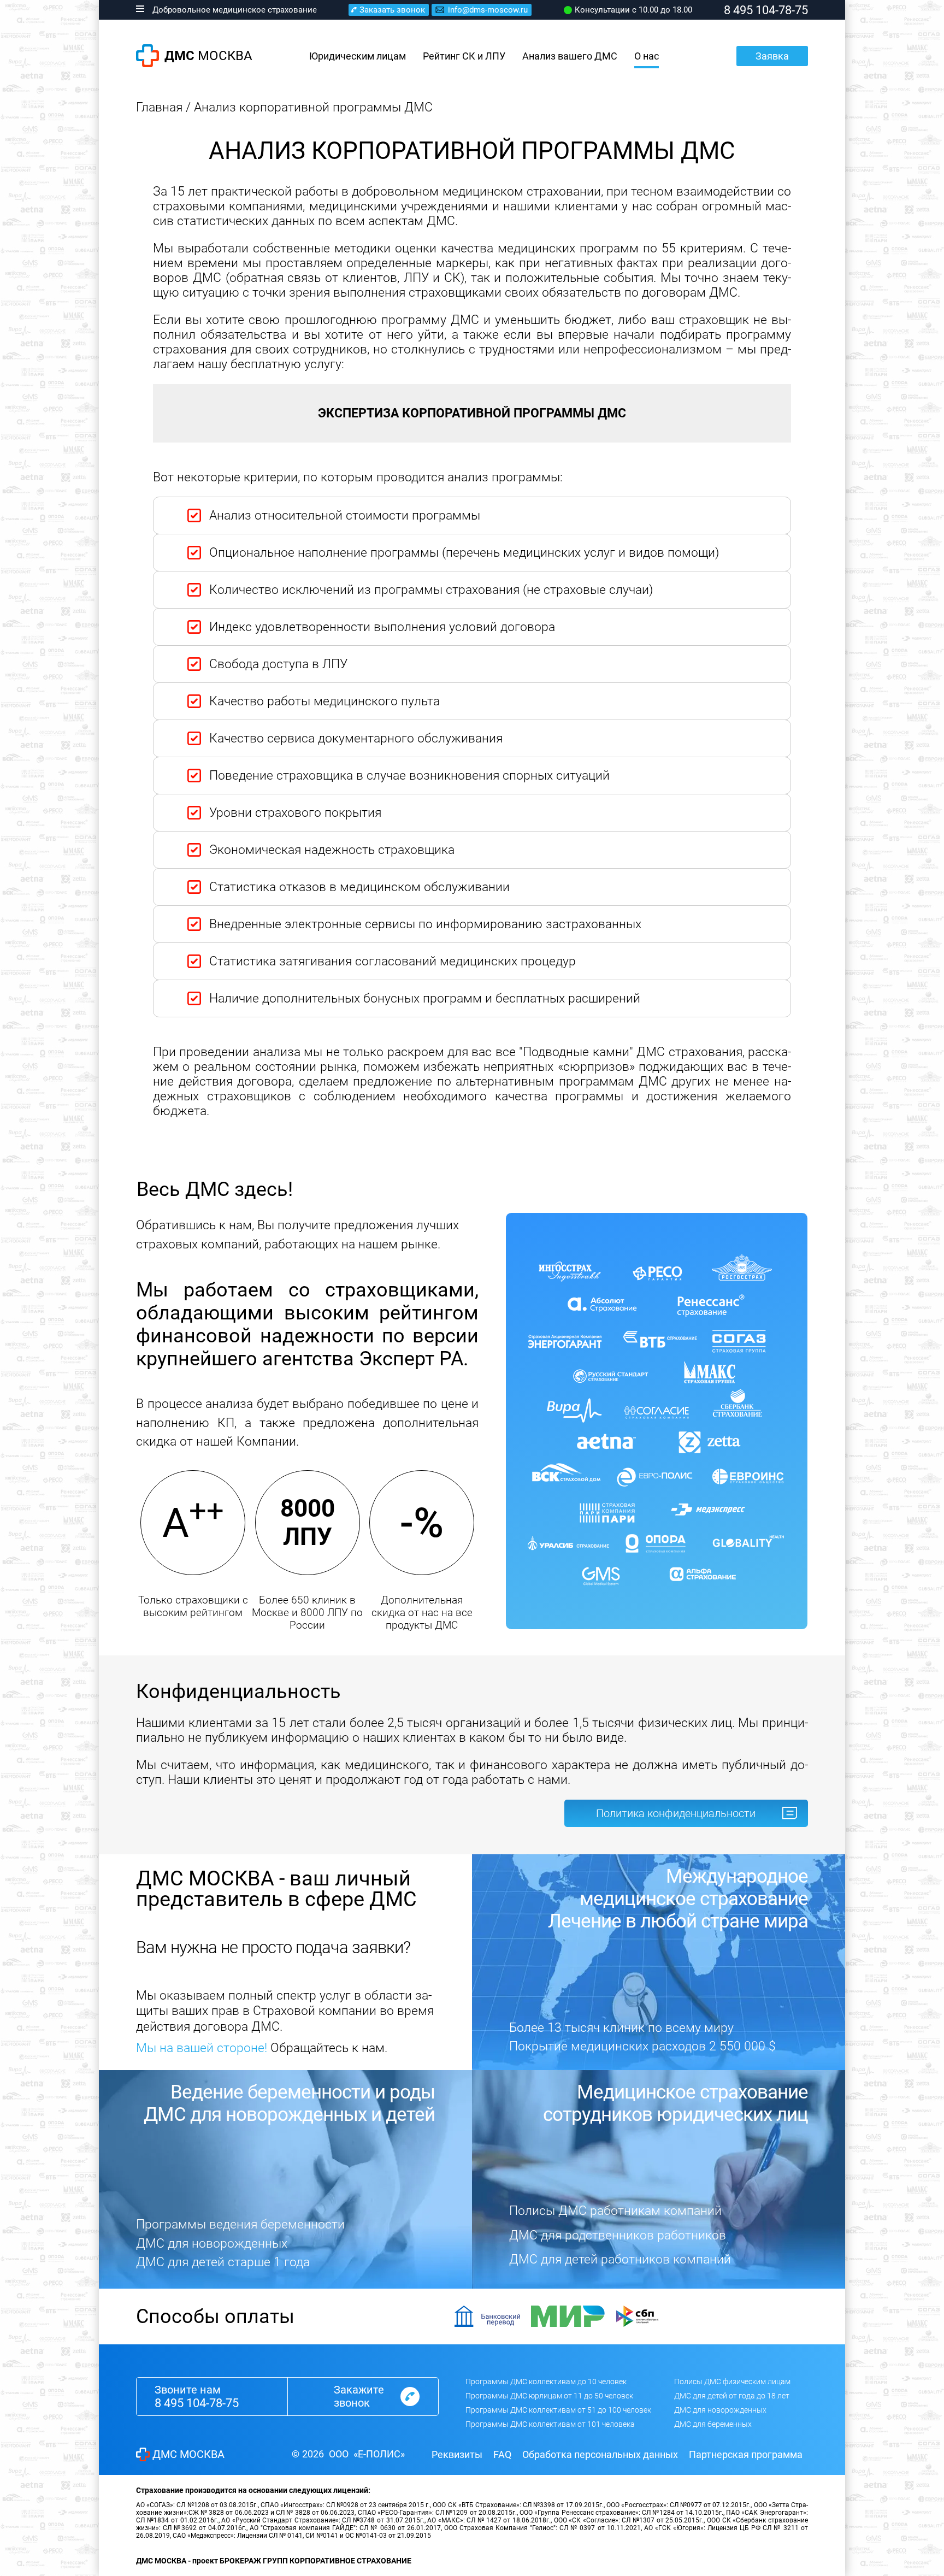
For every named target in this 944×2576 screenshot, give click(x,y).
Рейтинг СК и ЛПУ (464, 56)
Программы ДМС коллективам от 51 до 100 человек (558, 2410)
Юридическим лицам (358, 56)
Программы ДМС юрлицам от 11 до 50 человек (549, 2396)
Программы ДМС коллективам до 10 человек (546, 2382)
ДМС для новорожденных (212, 2244)
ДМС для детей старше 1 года (223, 2262)
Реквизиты (457, 2454)
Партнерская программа (746, 2454)
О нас (647, 56)
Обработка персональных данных (600, 2454)
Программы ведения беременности (240, 2224)
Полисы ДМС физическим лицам (732, 2382)
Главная (159, 107)
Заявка (772, 56)
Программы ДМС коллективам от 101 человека (550, 2424)
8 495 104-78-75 (197, 2403)
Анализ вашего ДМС (570, 56)
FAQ (502, 2454)
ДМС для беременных (713, 2424)
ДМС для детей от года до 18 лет (732, 2396)
